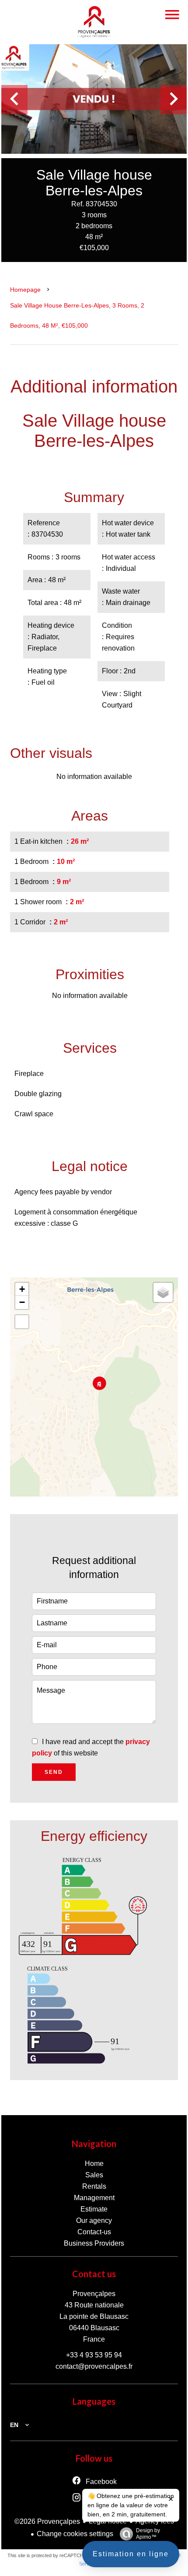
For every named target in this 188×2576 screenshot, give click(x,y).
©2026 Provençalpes (47, 2521)
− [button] (22, 1302)
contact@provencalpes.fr (94, 2366)
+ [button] (22, 1289)
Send (54, 1772)
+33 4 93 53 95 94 (94, 2355)
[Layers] (163, 1292)
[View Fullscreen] (22, 1322)
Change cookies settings (75, 2534)
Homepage (25, 290)
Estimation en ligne (131, 2554)
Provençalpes (94, 2294)
